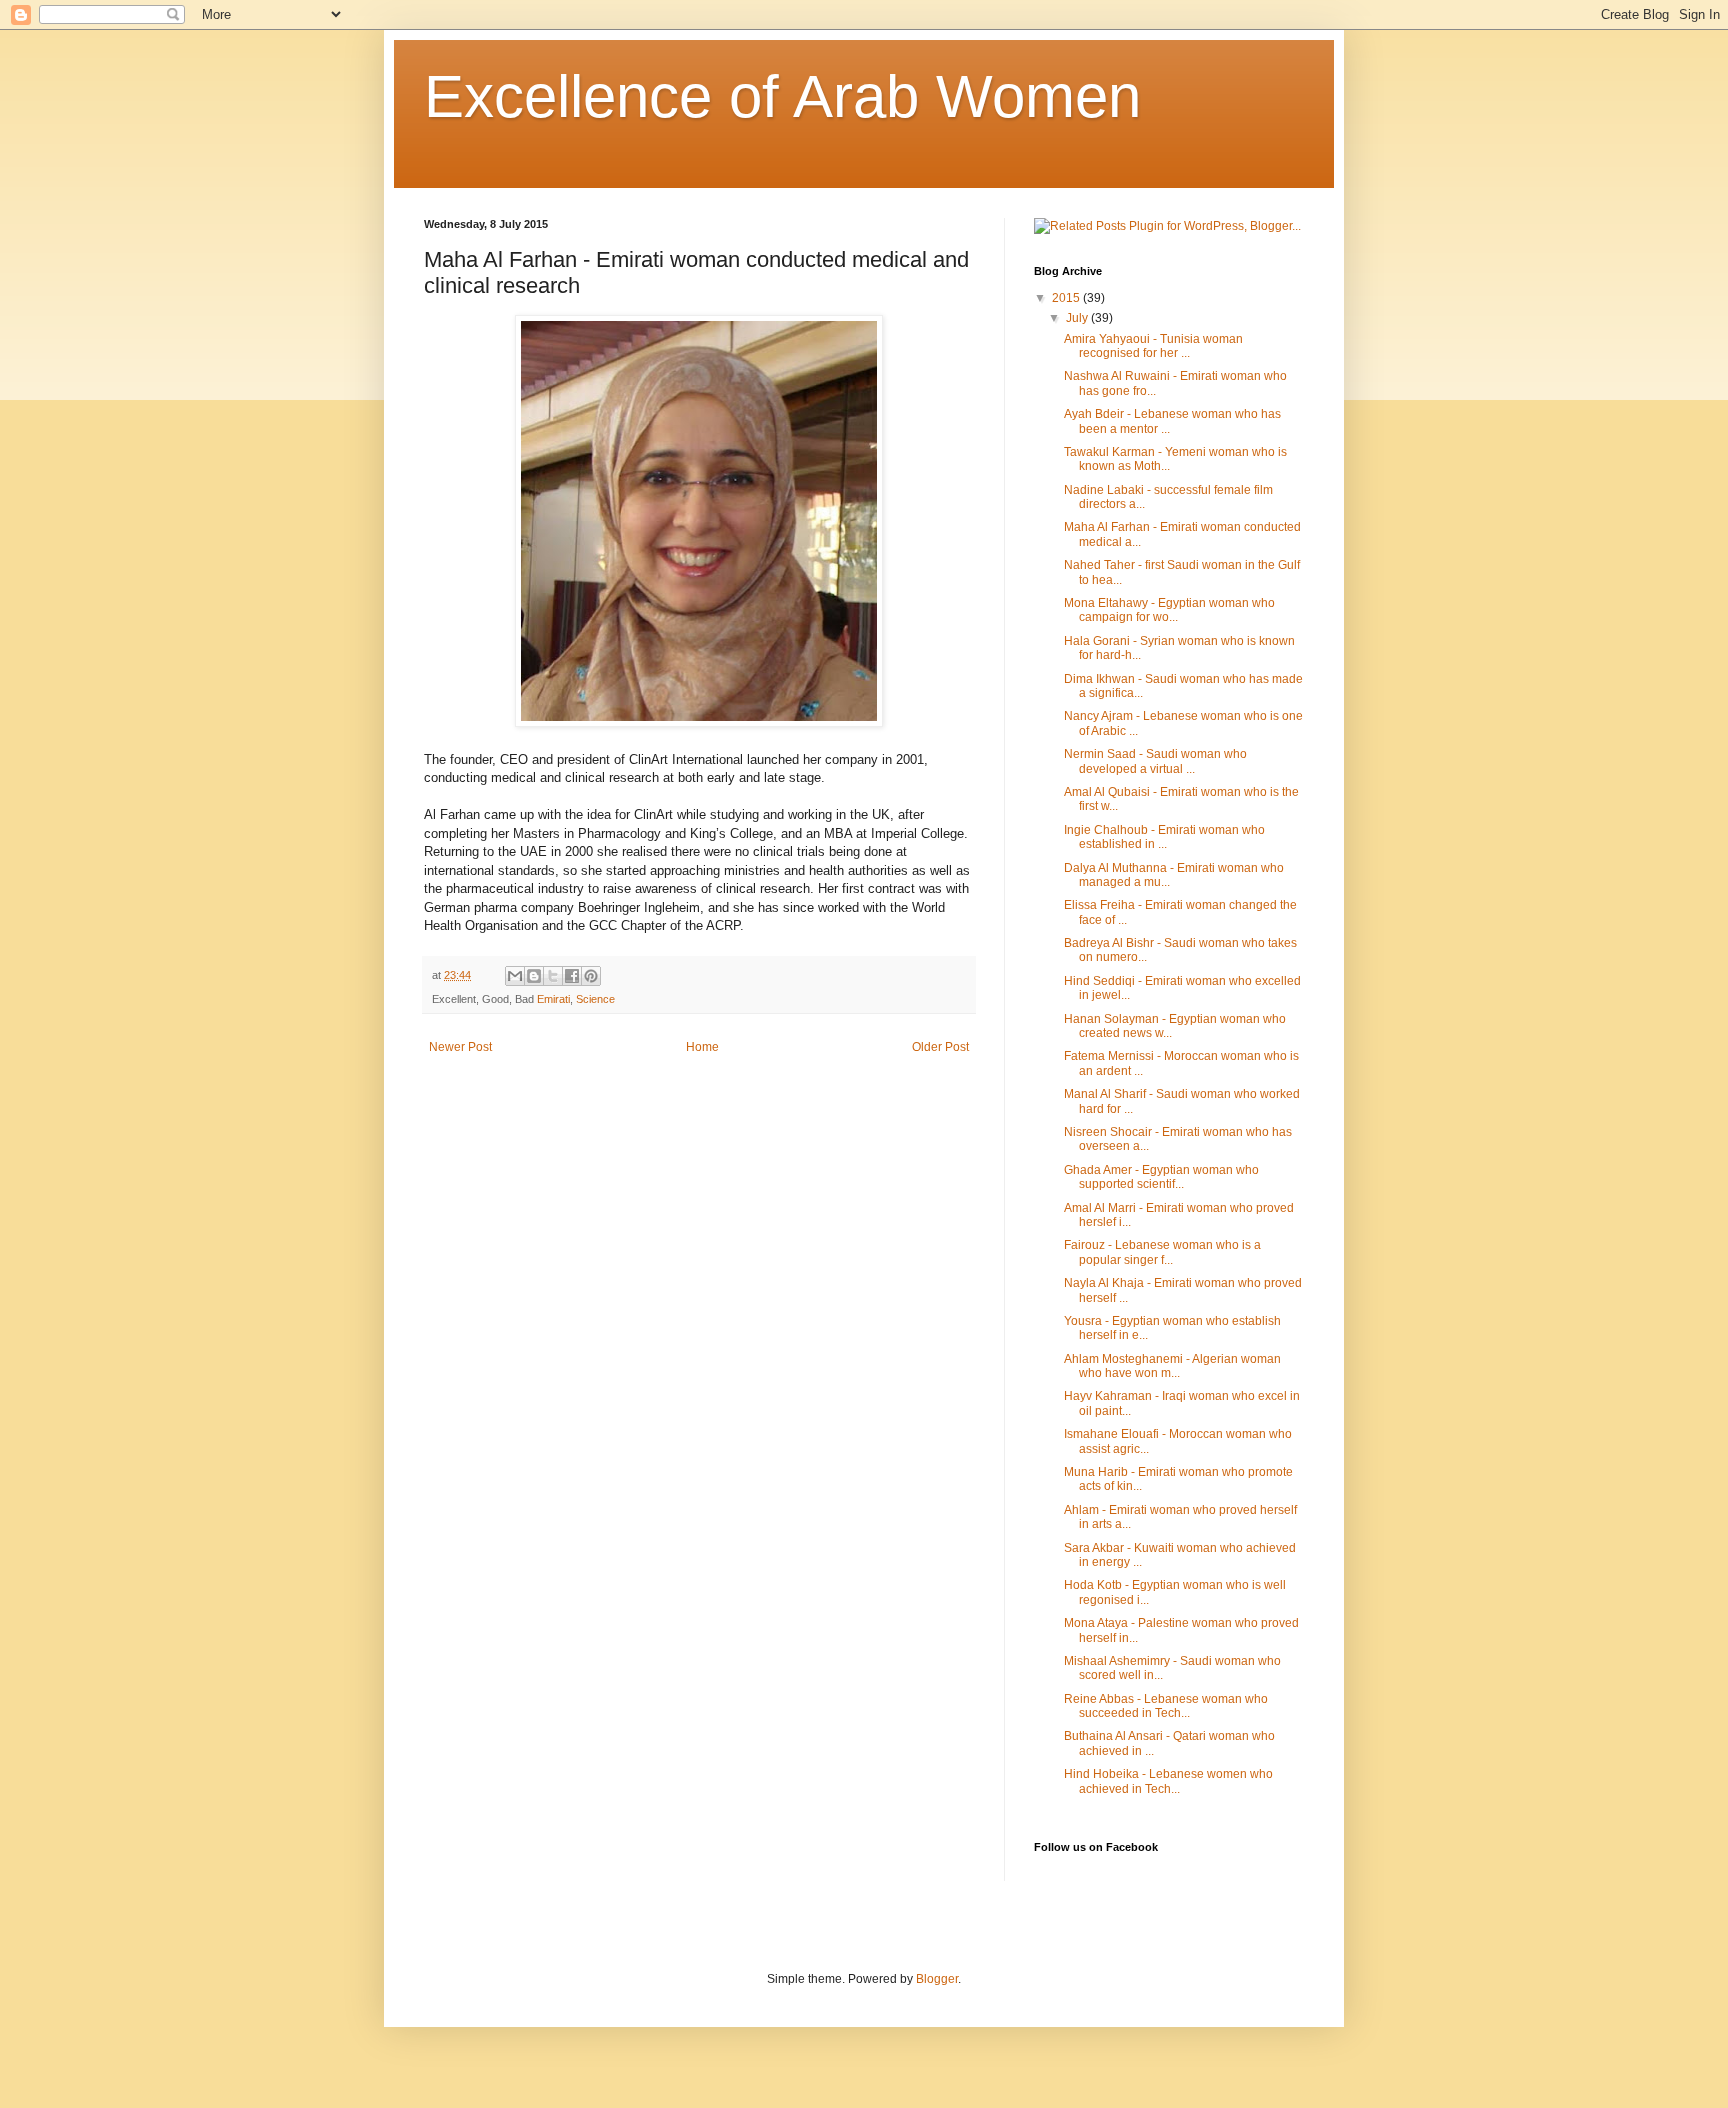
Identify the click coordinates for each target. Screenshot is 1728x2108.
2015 (1067, 298)
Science (595, 999)
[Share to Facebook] (572, 976)
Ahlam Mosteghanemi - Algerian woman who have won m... (1172, 1366)
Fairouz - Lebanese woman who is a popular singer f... (1162, 1252)
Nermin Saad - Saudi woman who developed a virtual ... (1155, 761)
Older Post (940, 1047)
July (1078, 318)
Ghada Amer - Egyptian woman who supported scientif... (1161, 1177)
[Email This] (515, 976)
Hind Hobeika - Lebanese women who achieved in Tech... (1168, 1781)
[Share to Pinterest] (591, 976)
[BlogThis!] (534, 976)
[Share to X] (553, 976)
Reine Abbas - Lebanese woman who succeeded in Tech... (1166, 1706)
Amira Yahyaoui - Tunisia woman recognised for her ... (1153, 346)
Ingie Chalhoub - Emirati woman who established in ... (1164, 837)
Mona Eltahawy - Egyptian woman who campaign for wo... (1169, 610)
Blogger (937, 1979)
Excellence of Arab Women (782, 96)
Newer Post (460, 1047)
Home (702, 1047)
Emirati (553, 999)
